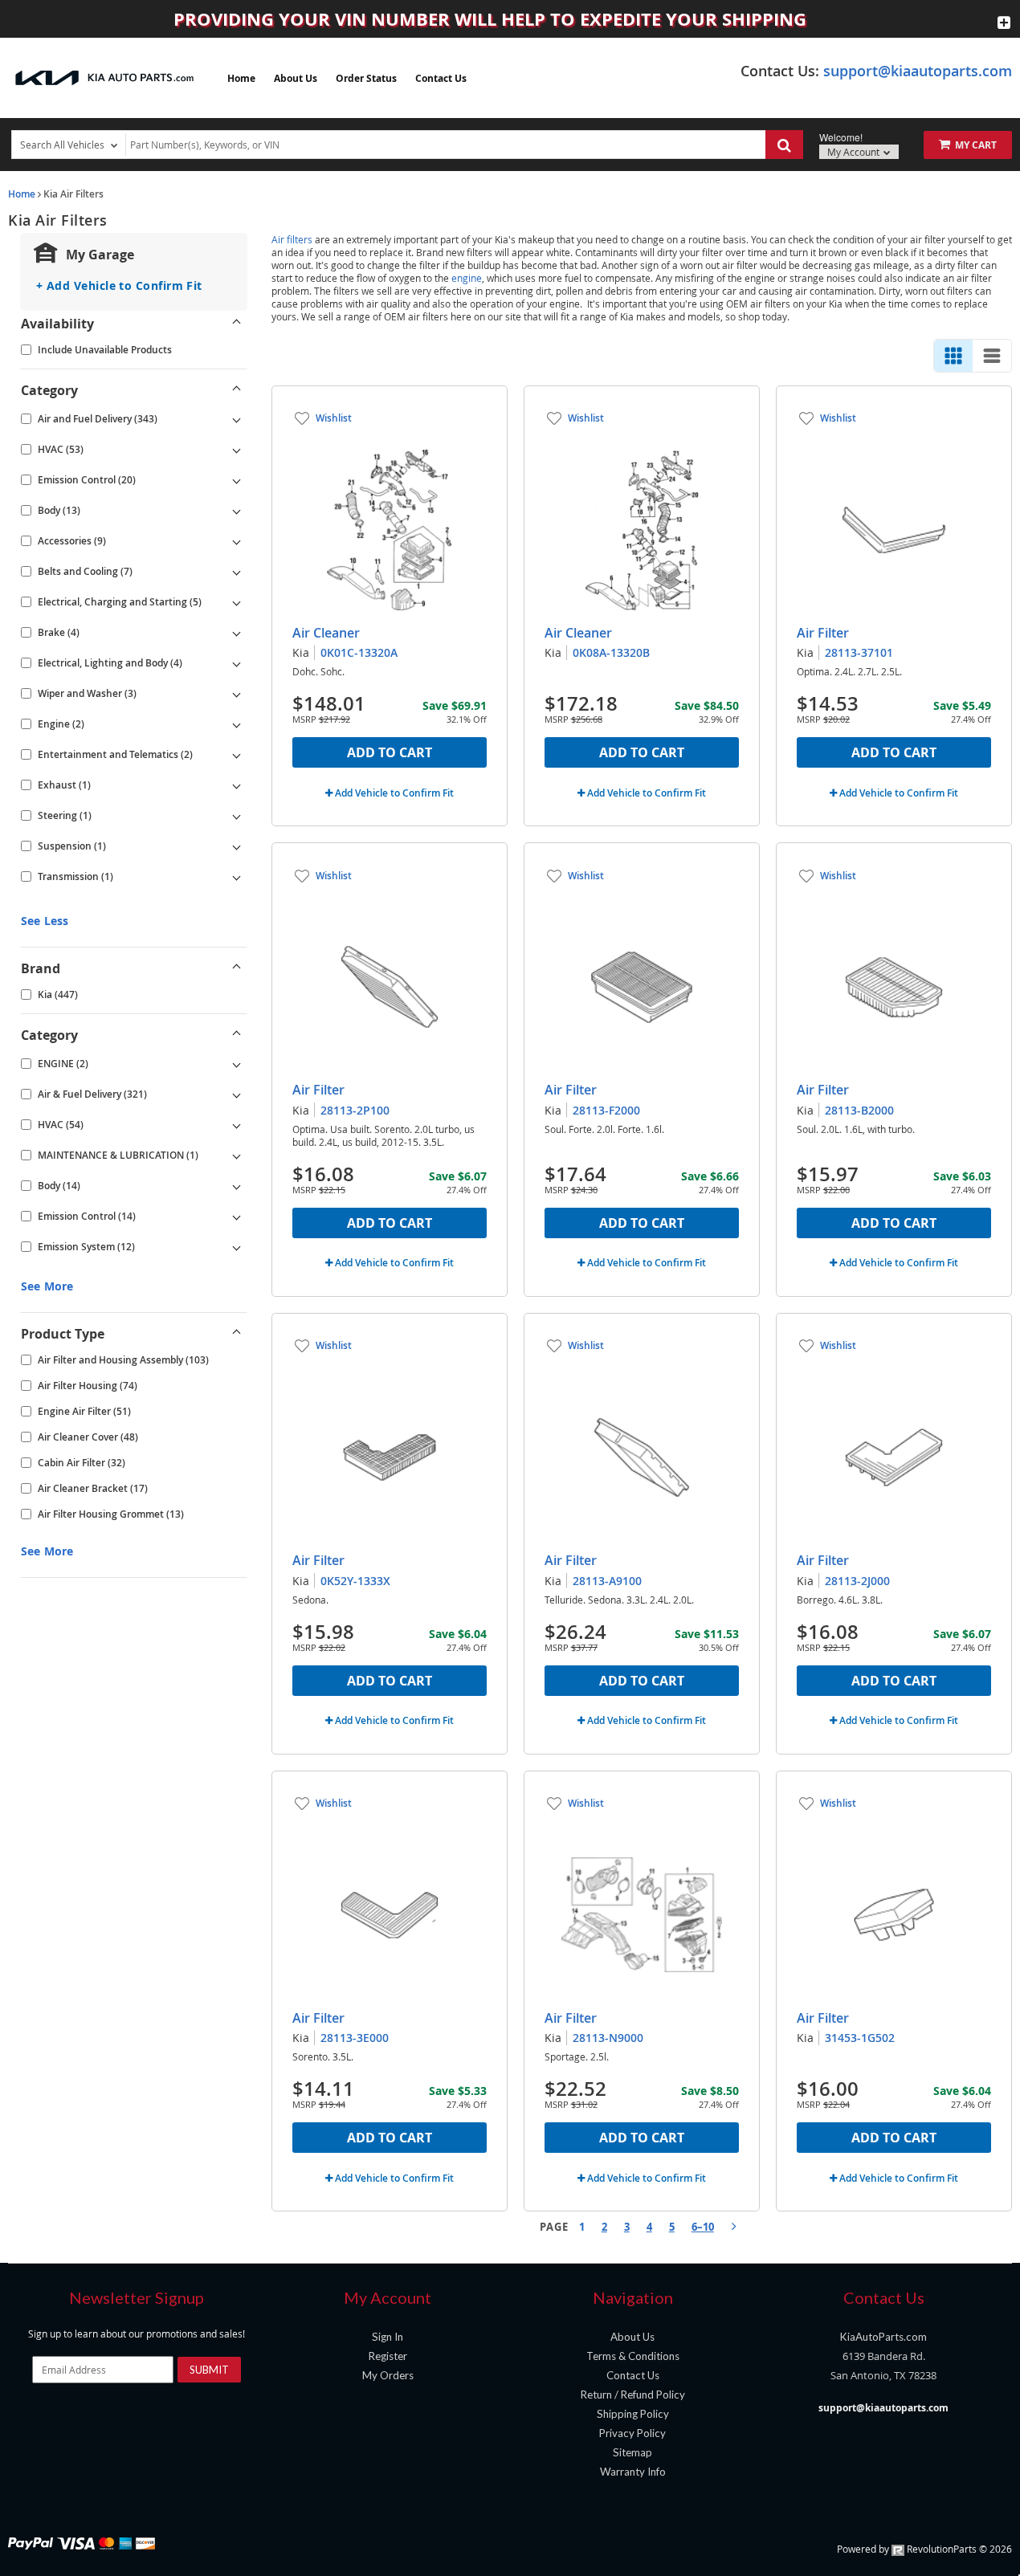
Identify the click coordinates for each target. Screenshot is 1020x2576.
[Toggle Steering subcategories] (237, 816)
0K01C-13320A (359, 652)
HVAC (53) (61, 449)
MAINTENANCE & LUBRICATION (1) (118, 1155)
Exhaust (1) (64, 785)
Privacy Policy (632, 2433)
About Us (296, 78)
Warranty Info (633, 2472)
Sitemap (632, 2452)
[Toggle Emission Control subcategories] (237, 480)
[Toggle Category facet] (237, 390)
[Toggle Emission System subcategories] (237, 1247)
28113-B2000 (859, 1110)
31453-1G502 (860, 2038)
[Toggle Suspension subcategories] (237, 846)
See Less (45, 921)
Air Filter (823, 633)
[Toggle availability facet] (237, 324)
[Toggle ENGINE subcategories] (237, 1064)
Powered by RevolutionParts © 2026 (924, 2549)
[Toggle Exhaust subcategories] (237, 785)
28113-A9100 (607, 1581)
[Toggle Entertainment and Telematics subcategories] (237, 755)
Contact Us (441, 78)
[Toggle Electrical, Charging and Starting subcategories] (237, 602)
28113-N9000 (608, 2038)
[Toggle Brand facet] (237, 968)
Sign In (388, 2337)
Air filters (292, 239)
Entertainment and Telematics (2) (115, 754)
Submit (209, 2370)
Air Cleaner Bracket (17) (93, 1488)
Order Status (366, 78)
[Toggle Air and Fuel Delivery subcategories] (237, 419)
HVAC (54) (61, 1125)
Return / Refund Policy (633, 2395)
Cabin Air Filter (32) (82, 1463)
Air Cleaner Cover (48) (88, 1437)
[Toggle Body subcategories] (237, 511)
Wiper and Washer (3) (87, 693)
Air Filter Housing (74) (88, 1386)
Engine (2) (61, 724)
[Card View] (953, 356)
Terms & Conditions (633, 2356)
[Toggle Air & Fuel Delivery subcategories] (237, 1094)
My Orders (388, 2375)
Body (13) (59, 510)
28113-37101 (859, 652)
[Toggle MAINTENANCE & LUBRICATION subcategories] (237, 1156)
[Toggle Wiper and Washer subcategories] (237, 694)
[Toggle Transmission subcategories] (237, 877)
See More (47, 1286)
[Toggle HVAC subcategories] (237, 450)
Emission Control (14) (87, 1216)
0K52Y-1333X (355, 1581)
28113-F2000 (606, 1110)
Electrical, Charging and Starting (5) (120, 602)
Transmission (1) (75, 876)
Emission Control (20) (87, 480)
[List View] (992, 356)
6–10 (703, 2227)
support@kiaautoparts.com (918, 71)
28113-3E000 (355, 2038)
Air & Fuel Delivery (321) (92, 1094)
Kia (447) (58, 995)
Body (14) (59, 1186)
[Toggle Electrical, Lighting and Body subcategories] (237, 663)
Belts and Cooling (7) (85, 571)
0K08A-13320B (611, 652)
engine (467, 278)
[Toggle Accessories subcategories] (237, 541)
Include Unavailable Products (105, 350)
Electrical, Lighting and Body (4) (110, 663)
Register (388, 2356)
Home (241, 78)
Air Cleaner (326, 633)
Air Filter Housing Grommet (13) (111, 1514)
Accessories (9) (72, 541)
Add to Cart (390, 752)
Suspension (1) (72, 846)
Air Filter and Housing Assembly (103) (123, 1360)
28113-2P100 (355, 1110)
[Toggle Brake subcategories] (237, 633)
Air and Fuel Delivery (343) (98, 419)
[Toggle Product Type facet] (237, 1334)
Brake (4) (59, 632)
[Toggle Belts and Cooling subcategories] (237, 572)
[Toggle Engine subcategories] (237, 724)
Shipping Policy (633, 2414)
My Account (855, 152)
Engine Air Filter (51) (84, 1411)
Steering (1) (65, 815)
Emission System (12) (86, 1247)
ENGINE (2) (63, 1064)
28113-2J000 (857, 1581)
